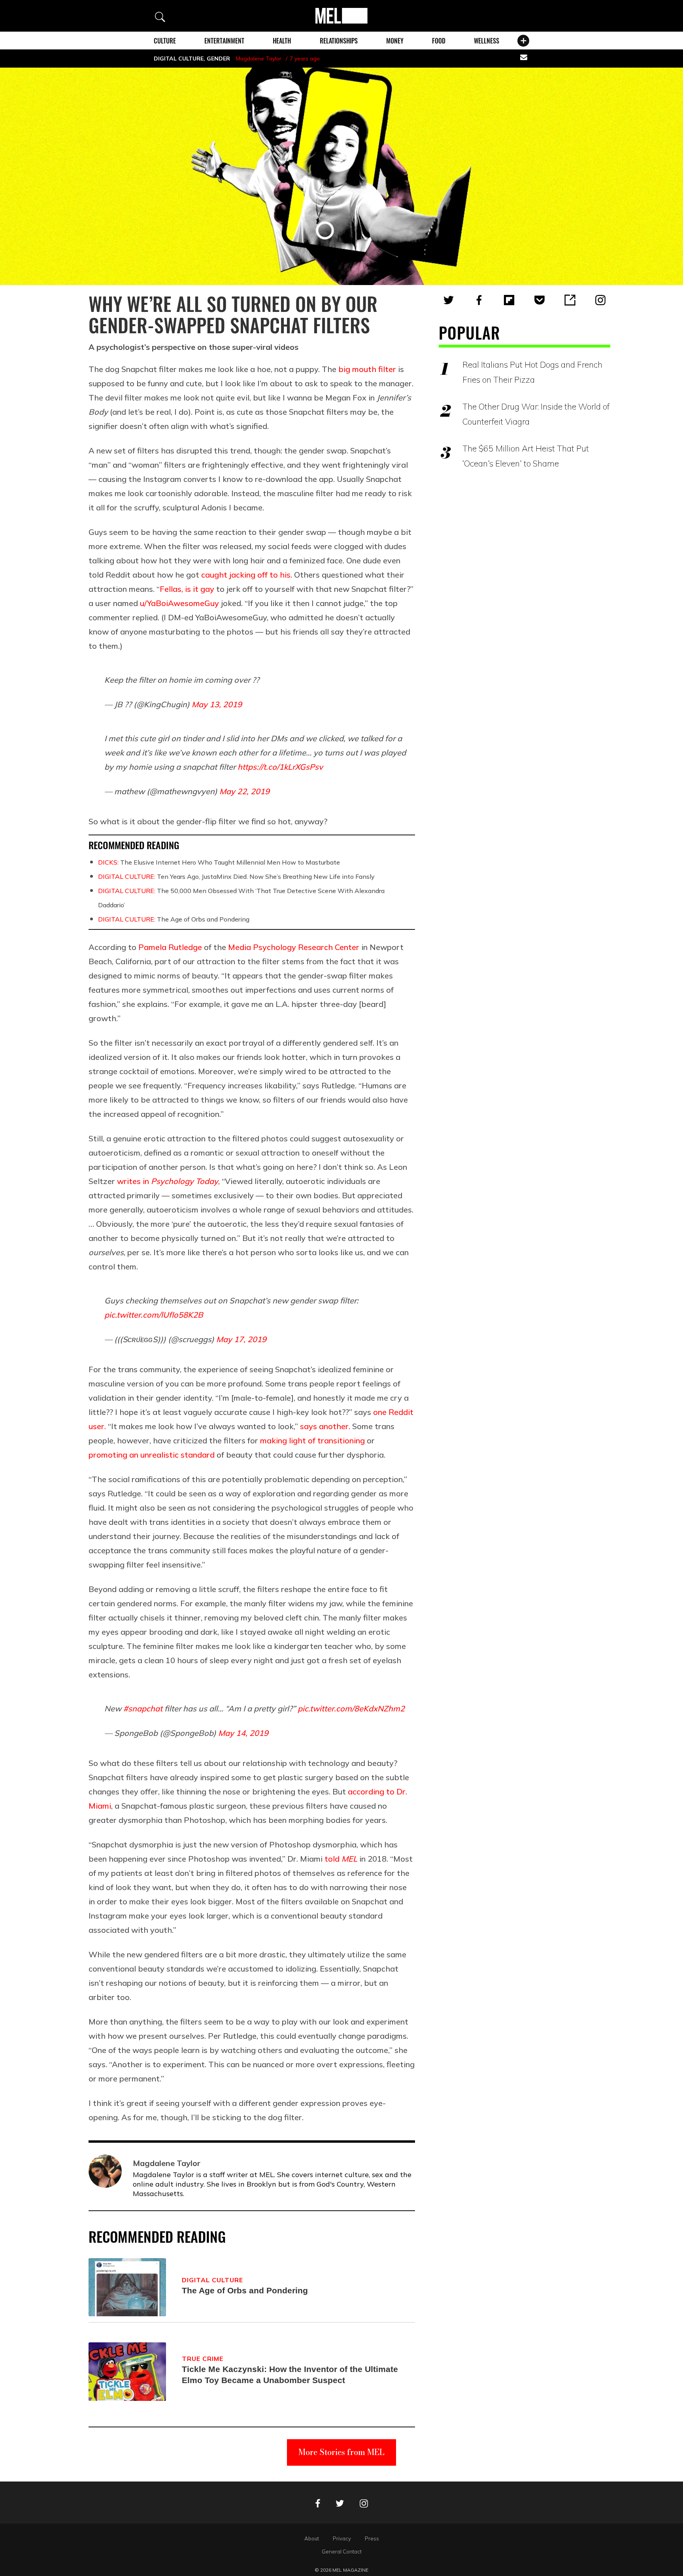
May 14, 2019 (243, 1733)
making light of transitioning (312, 1440)
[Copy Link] (570, 300)
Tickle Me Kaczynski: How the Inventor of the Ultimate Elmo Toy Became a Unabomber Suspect (290, 2375)
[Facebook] (479, 300)
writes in (168, 1181)
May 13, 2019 (217, 704)
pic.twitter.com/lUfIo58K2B (154, 1315)
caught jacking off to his (246, 575)
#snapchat (143, 1708)
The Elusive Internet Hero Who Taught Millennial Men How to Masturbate (219, 862)
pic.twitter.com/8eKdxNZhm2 (351, 1708)
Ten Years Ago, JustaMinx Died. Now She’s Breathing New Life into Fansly (236, 876)
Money (395, 41)
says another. (325, 1426)
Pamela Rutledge (170, 947)
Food (439, 41)
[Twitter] (449, 300)
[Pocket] (540, 300)
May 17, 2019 (241, 1339)
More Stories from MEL (341, 2452)
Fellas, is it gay (187, 589)
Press (372, 2538)
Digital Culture (179, 59)
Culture (165, 41)
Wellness (487, 41)
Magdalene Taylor (259, 59)
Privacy (342, 2538)
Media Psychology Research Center (294, 947)
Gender (218, 59)
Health (282, 41)
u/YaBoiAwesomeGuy (179, 603)
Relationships (339, 41)
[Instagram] (600, 300)
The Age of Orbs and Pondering (174, 919)
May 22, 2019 (244, 791)
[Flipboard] (509, 300)
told (341, 1859)
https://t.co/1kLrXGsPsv (280, 767)
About (312, 2538)
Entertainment (224, 41)
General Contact (342, 2551)
